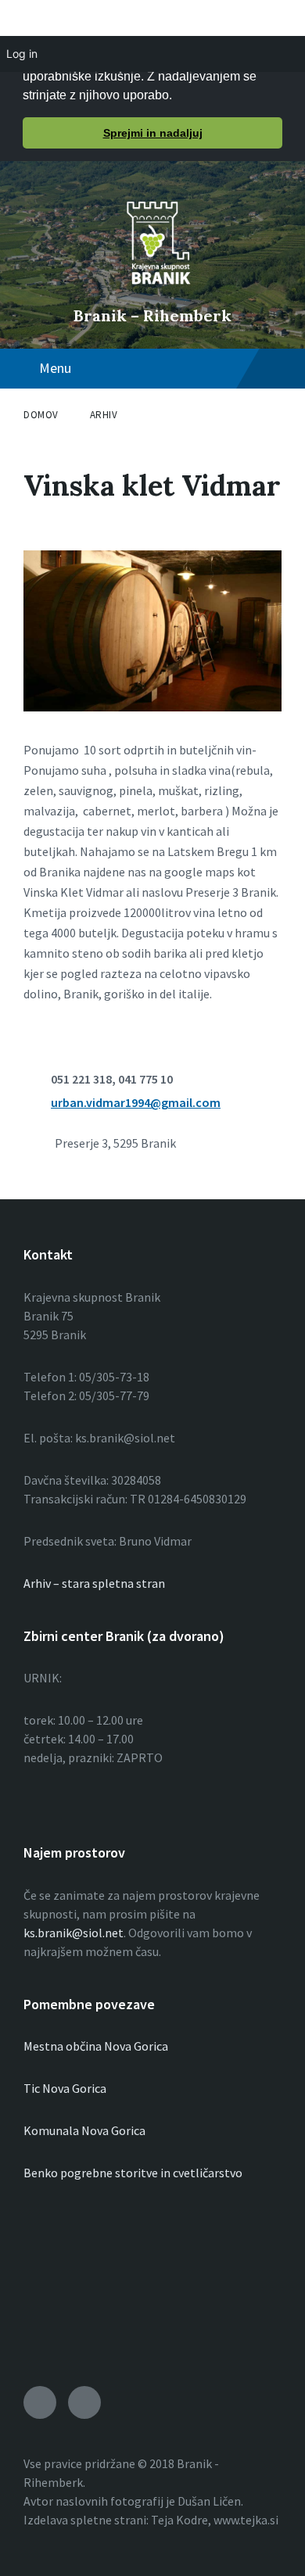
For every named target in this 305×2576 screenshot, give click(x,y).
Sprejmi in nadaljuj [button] (153, 133)
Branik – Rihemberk (152, 315)
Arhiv (104, 415)
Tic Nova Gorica (65, 2088)
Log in (22, 54)
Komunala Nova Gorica (84, 2130)
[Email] (40, 2402)
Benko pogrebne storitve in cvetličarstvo (133, 2173)
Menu (55, 368)
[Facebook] (84, 2402)
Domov (41, 415)
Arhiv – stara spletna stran (94, 1583)
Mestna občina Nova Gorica (96, 2046)
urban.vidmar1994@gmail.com (136, 1102)
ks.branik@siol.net (74, 1933)
